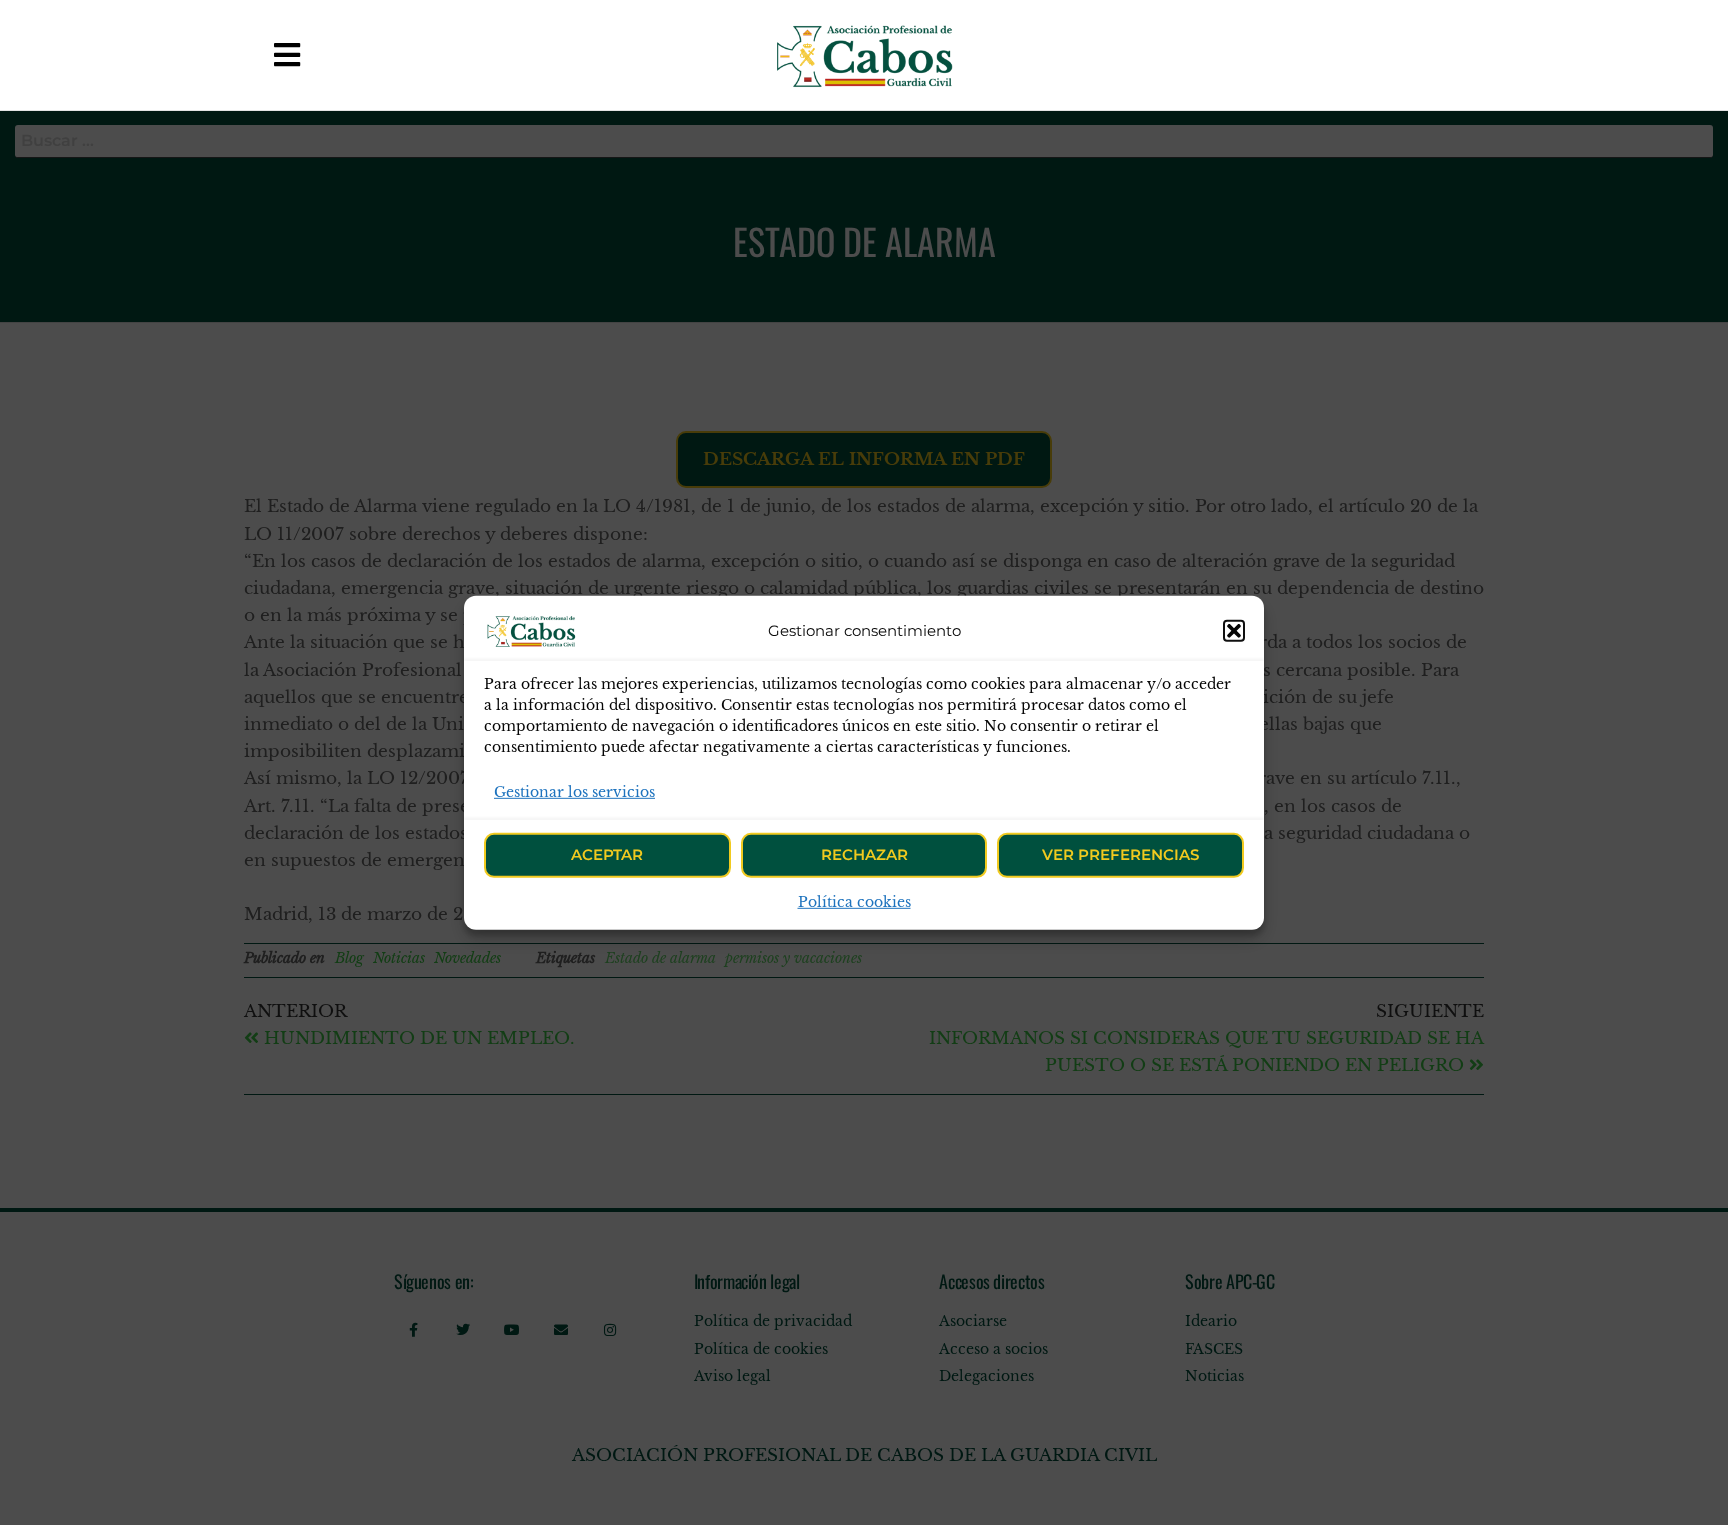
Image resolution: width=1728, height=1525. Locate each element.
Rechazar (864, 854)
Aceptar (607, 854)
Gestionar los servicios (574, 791)
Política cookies (854, 902)
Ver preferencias (1120, 854)
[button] (1234, 630)
